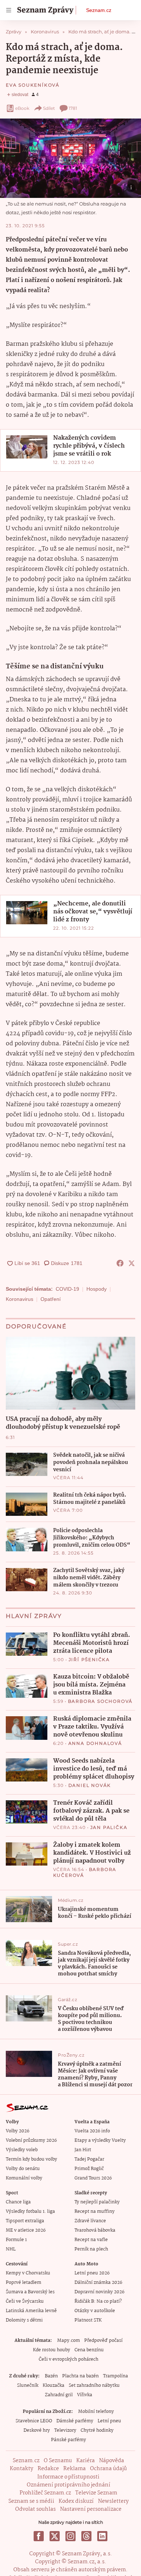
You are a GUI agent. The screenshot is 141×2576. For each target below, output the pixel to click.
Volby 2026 (18, 2131)
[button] (70, 158)
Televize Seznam (96, 2493)
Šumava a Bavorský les (30, 2292)
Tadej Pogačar (89, 2159)
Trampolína (116, 2376)
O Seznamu (58, 2461)
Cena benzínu (89, 2350)
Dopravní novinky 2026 (99, 2292)
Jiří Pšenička (89, 1660)
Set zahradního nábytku (94, 2386)
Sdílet (49, 108)
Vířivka (85, 2395)
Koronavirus (20, 1299)
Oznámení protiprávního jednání (69, 2485)
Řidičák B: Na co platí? (98, 2301)
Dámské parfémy (75, 2421)
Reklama (74, 2469)
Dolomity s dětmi (24, 2320)
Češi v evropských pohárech (69, 2359)
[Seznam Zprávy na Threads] (86, 2536)
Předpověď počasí (103, 2341)
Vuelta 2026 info (92, 2131)
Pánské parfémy (69, 2440)
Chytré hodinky (97, 2430)
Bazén (51, 2376)
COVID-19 (67, 1289)
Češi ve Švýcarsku (25, 2301)
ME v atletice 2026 (26, 2230)
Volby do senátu (23, 2169)
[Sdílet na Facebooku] (120, 1263)
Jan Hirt (83, 2150)
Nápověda (112, 2461)
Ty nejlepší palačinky (97, 2202)
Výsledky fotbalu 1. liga (30, 2212)
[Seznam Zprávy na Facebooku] (39, 2536)
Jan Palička (109, 1827)
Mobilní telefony (96, 2412)
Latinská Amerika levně (31, 2311)
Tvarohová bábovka (95, 2230)
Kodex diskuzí (76, 2501)
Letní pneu (109, 2421)
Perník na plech (91, 2249)
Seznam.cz (99, 10)
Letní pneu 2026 (92, 2273)
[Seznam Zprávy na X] (55, 2536)
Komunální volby (24, 2178)
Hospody (97, 1289)
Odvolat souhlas (35, 2509)
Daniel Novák (90, 1785)
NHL (11, 2249)
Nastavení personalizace (91, 2509)
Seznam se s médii (31, 2501)
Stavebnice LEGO (34, 2421)
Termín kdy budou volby (31, 2159)
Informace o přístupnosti (68, 2477)
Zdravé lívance (90, 2221)
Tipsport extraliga (25, 2221)
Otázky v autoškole (95, 2311)
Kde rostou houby (52, 2350)
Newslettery (113, 2501)
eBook (22, 108)
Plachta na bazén (80, 2376)
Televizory (65, 2430)
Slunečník (28, 2386)
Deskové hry (37, 2430)
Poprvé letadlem (23, 2283)
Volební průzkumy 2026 (31, 2141)
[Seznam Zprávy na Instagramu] (70, 2536)
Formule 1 (16, 2240)
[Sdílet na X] (132, 1263)
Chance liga (18, 2202)
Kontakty (22, 2469)
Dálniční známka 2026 (98, 2283)
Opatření (51, 1299)
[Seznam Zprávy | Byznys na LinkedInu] (102, 2536)
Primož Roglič (89, 2169)
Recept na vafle (91, 2240)
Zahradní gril (59, 2395)
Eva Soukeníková (33, 85)
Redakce (48, 2469)
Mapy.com (69, 2341)
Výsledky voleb (22, 2150)
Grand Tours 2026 (93, 2178)
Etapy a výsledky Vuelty (100, 2141)
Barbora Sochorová (101, 1701)
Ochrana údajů (108, 2469)
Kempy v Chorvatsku (28, 2273)
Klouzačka (54, 2386)
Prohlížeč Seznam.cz (45, 2493)
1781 (73, 108)
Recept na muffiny (95, 2212)
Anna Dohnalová (95, 1743)
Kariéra (86, 2461)
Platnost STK (88, 2320)
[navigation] (9, 10)
